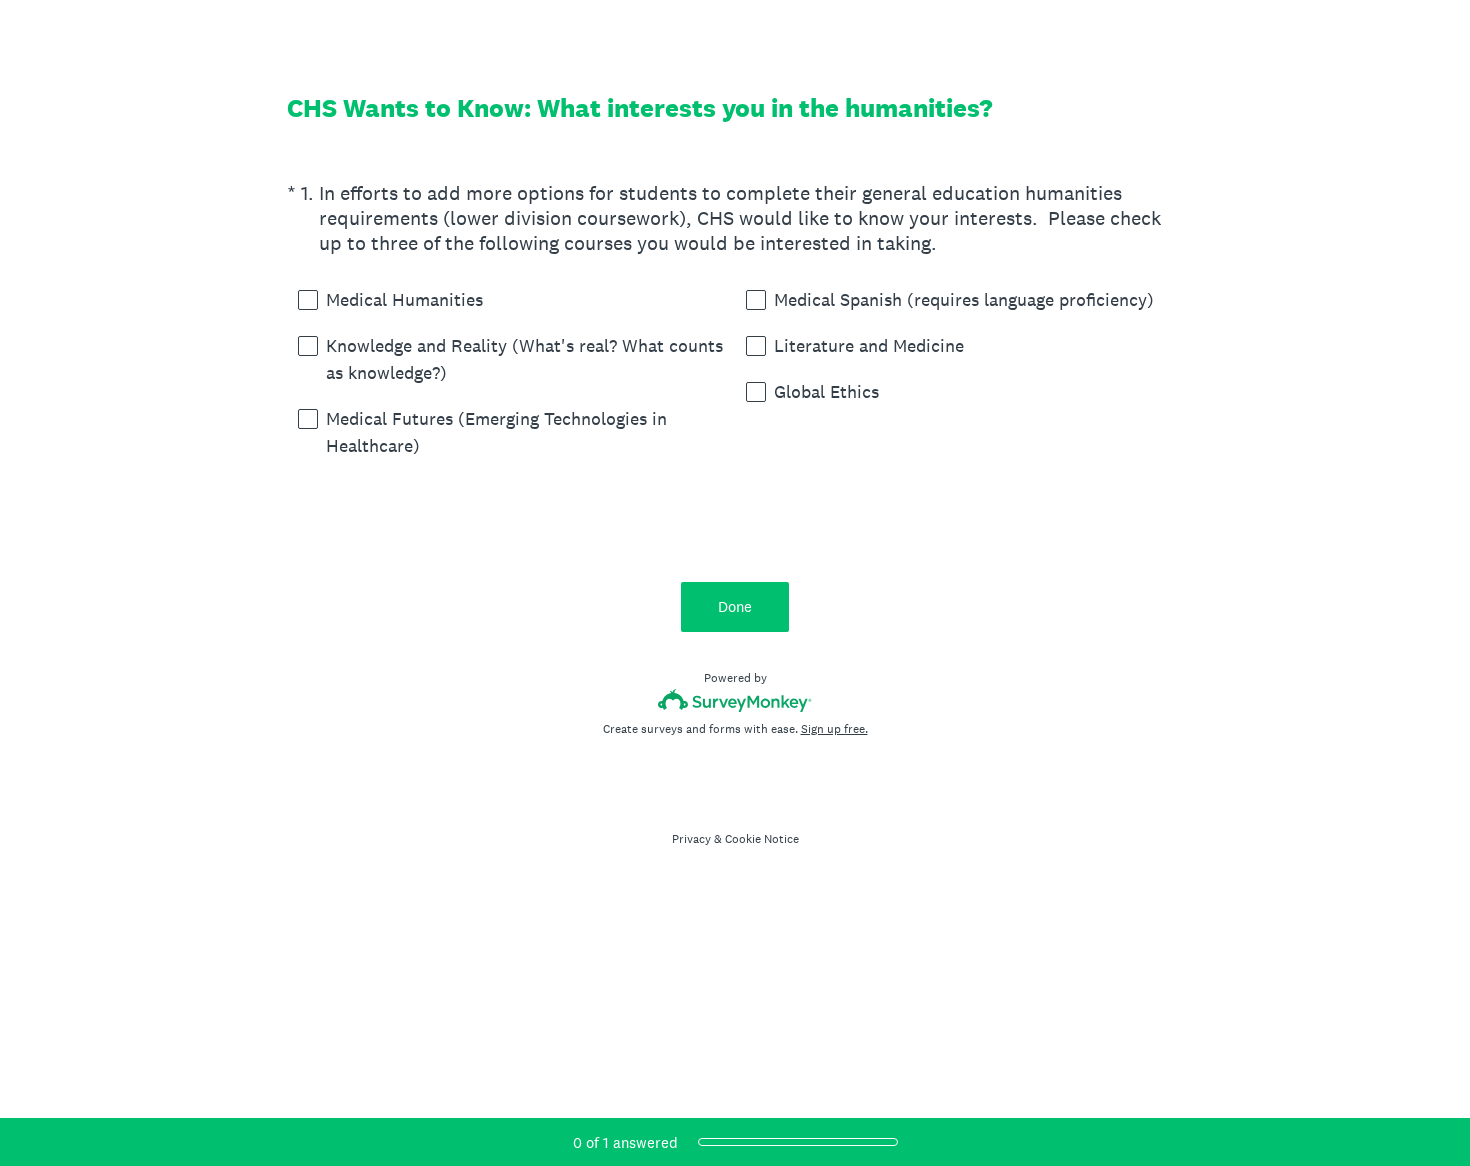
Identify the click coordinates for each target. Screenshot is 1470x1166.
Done (735, 606)
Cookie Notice (762, 839)
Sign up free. (834, 729)
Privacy (691, 839)
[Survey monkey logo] (735, 700)
